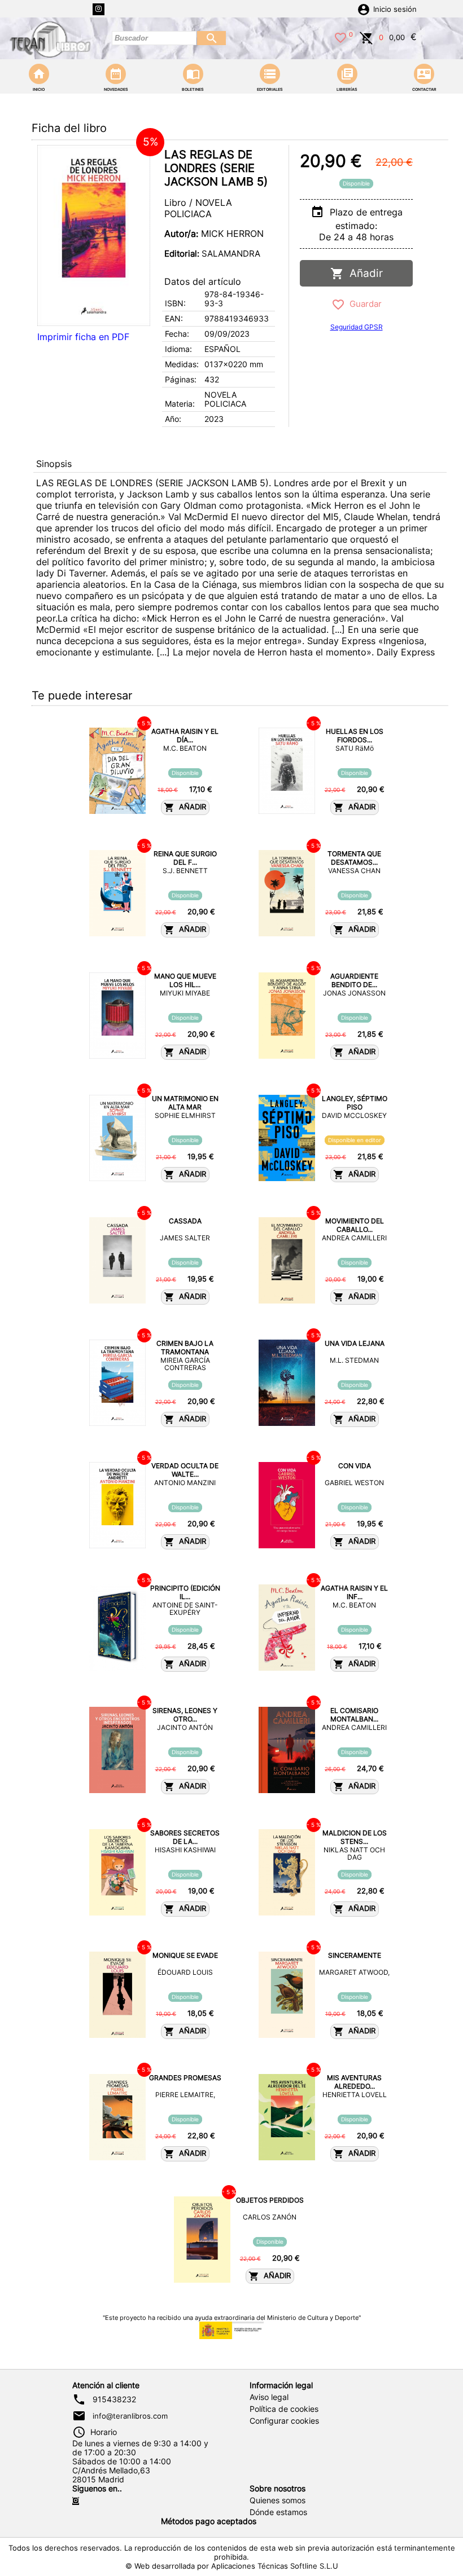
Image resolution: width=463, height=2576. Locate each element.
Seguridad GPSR (357, 327)
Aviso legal (269, 2397)
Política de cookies (284, 2409)
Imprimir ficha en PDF (83, 337)
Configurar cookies (284, 2421)
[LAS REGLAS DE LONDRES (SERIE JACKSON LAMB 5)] (94, 235)
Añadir (363, 273)
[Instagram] (99, 9)
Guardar (363, 304)
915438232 (114, 2399)
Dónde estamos (278, 2512)
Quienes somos (278, 2500)
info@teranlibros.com (130, 2416)
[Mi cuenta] (364, 8)
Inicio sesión (395, 9)
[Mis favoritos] (340, 37)
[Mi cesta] (366, 37)
